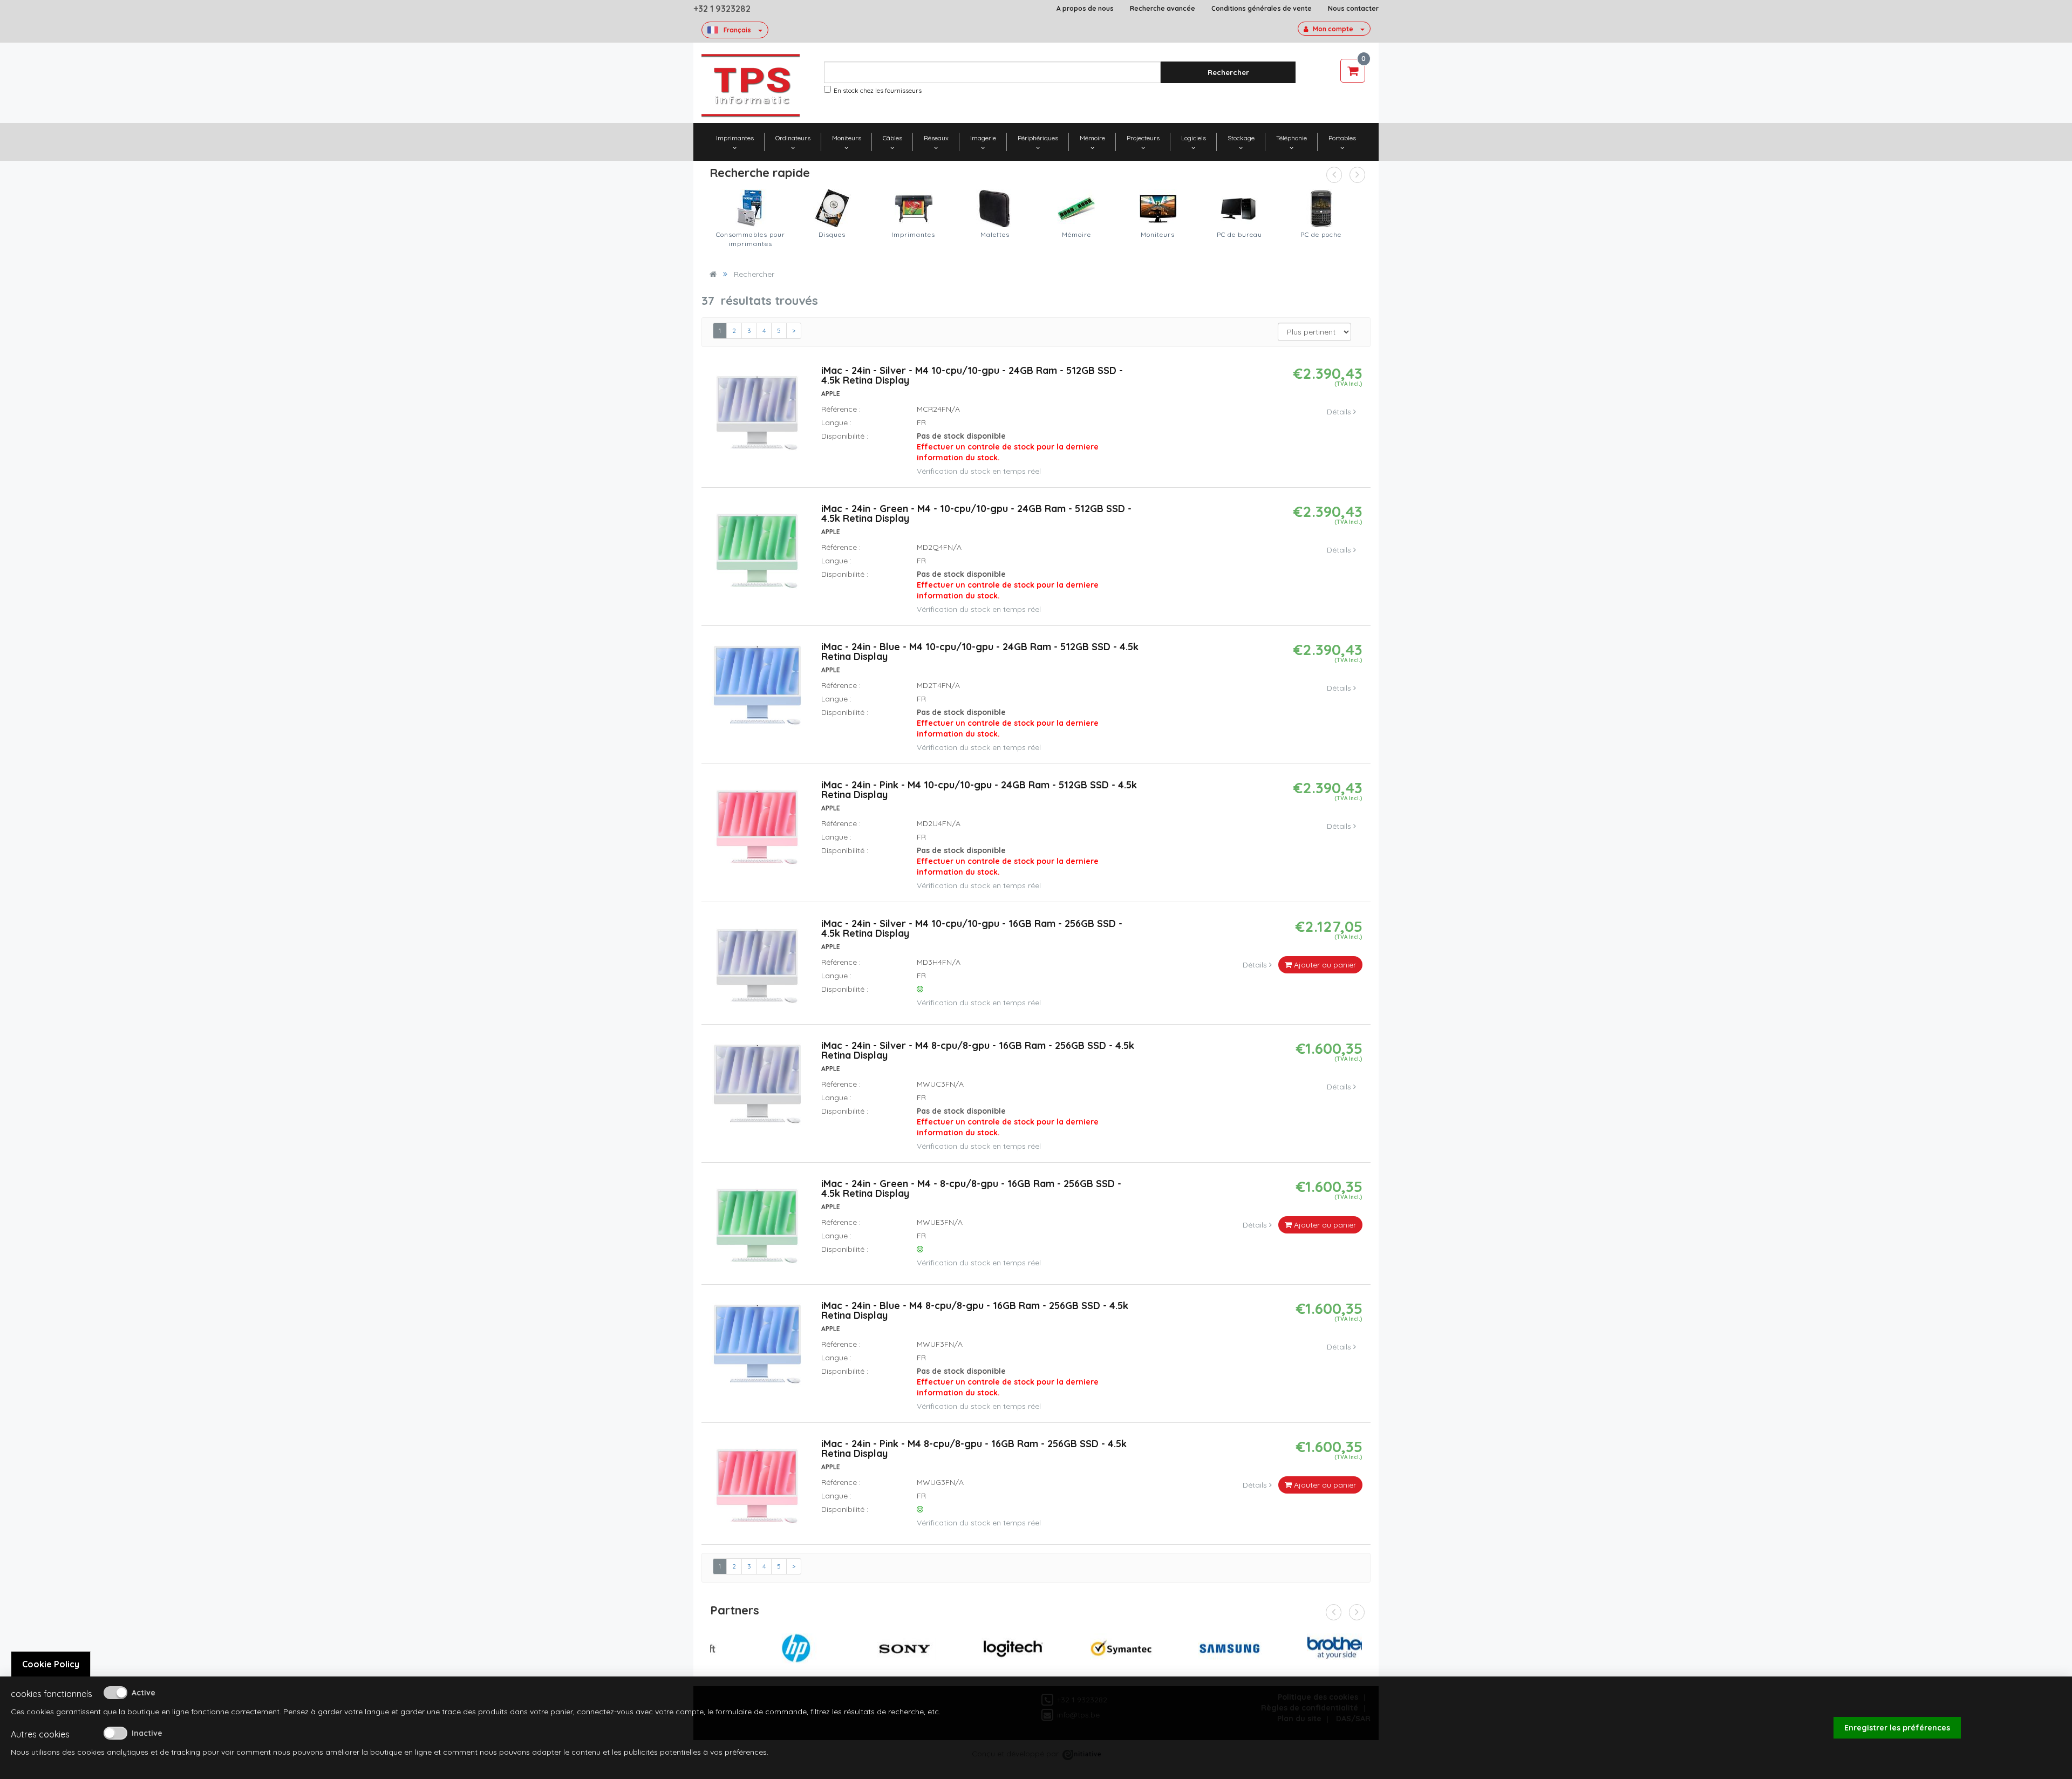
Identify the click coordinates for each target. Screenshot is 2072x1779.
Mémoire (1092, 138)
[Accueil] (713, 274)
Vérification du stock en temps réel (979, 471)
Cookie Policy (51, 1664)
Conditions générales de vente (1262, 8)
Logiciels (1194, 138)
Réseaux (936, 138)
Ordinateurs (793, 138)
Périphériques (1038, 138)
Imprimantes (735, 138)
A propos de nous (1085, 8)
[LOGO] (751, 86)
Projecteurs (1143, 138)
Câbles (892, 138)
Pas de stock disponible (1008, 447)
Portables (1342, 138)
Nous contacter (1353, 8)
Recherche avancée (1163, 8)
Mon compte (1333, 29)
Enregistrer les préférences (1897, 1728)
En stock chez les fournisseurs (878, 90)
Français (737, 30)
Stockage (1241, 138)
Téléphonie (1291, 138)
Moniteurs (847, 138)
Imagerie (983, 138)
